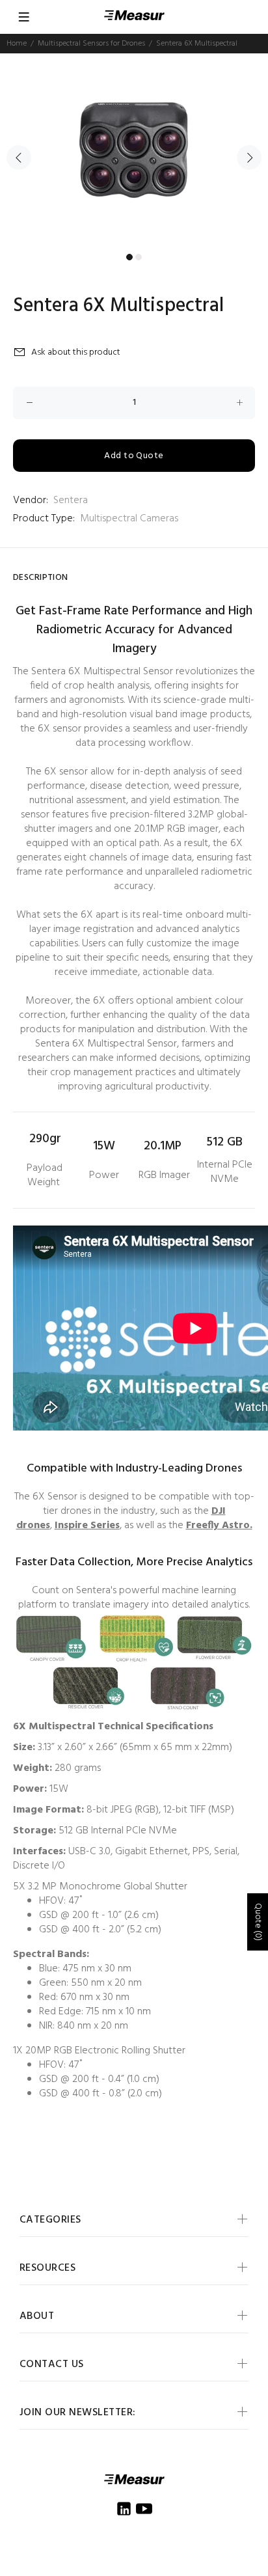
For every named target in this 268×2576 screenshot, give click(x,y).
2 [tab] (139, 257)
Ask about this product (76, 352)
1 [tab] (129, 257)
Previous (19, 158)
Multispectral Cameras (129, 519)
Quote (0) (258, 1922)
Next (249, 158)
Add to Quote (134, 456)
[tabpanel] (134, 150)
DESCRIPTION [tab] (41, 578)
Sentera (71, 500)
